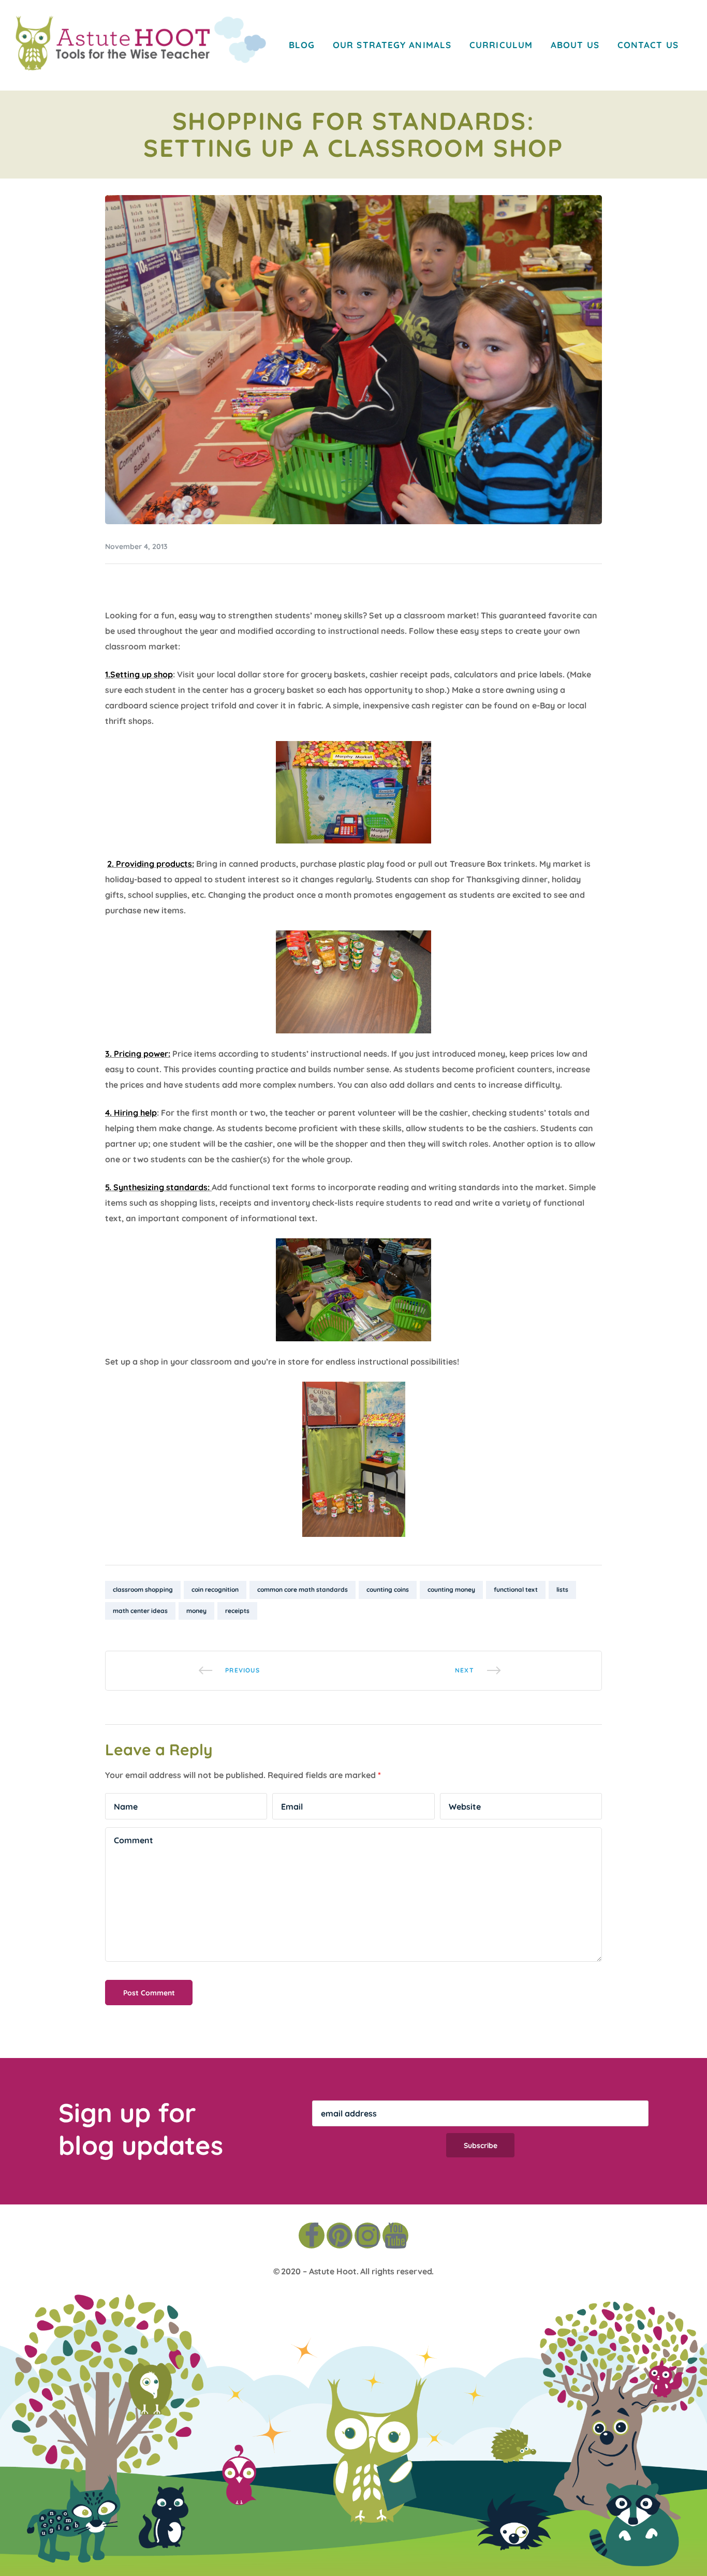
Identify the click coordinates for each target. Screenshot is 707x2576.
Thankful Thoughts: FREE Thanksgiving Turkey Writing (478, 1671)
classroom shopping (143, 1589)
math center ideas (140, 1611)
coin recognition (215, 1589)
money (196, 1611)
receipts (237, 1611)
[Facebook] (312, 2236)
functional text (516, 1589)
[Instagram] (367, 2236)
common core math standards (303, 1589)
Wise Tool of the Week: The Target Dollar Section (229, 1671)
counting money (451, 1589)
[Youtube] (395, 2236)
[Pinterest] (340, 2236)
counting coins (388, 1589)
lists (562, 1589)
